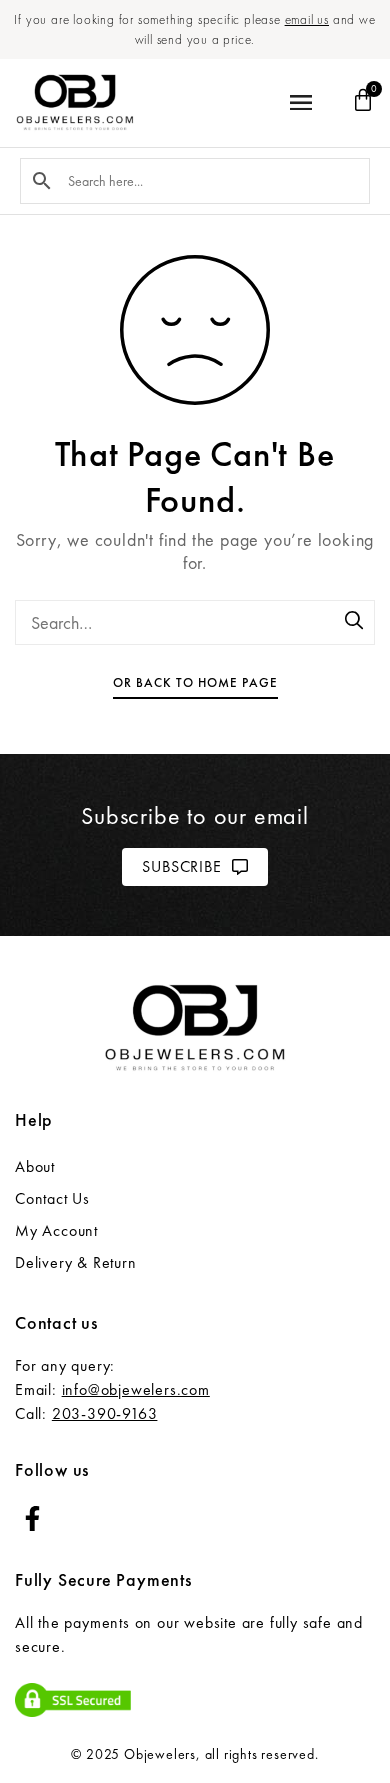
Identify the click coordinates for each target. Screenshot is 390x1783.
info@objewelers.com (136, 1389)
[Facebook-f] (32, 1518)
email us (307, 19)
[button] (300, 103)
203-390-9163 (105, 1413)
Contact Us (52, 1198)
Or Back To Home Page (195, 682)
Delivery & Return (76, 1262)
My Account (56, 1230)
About (35, 1166)
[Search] (355, 622)
